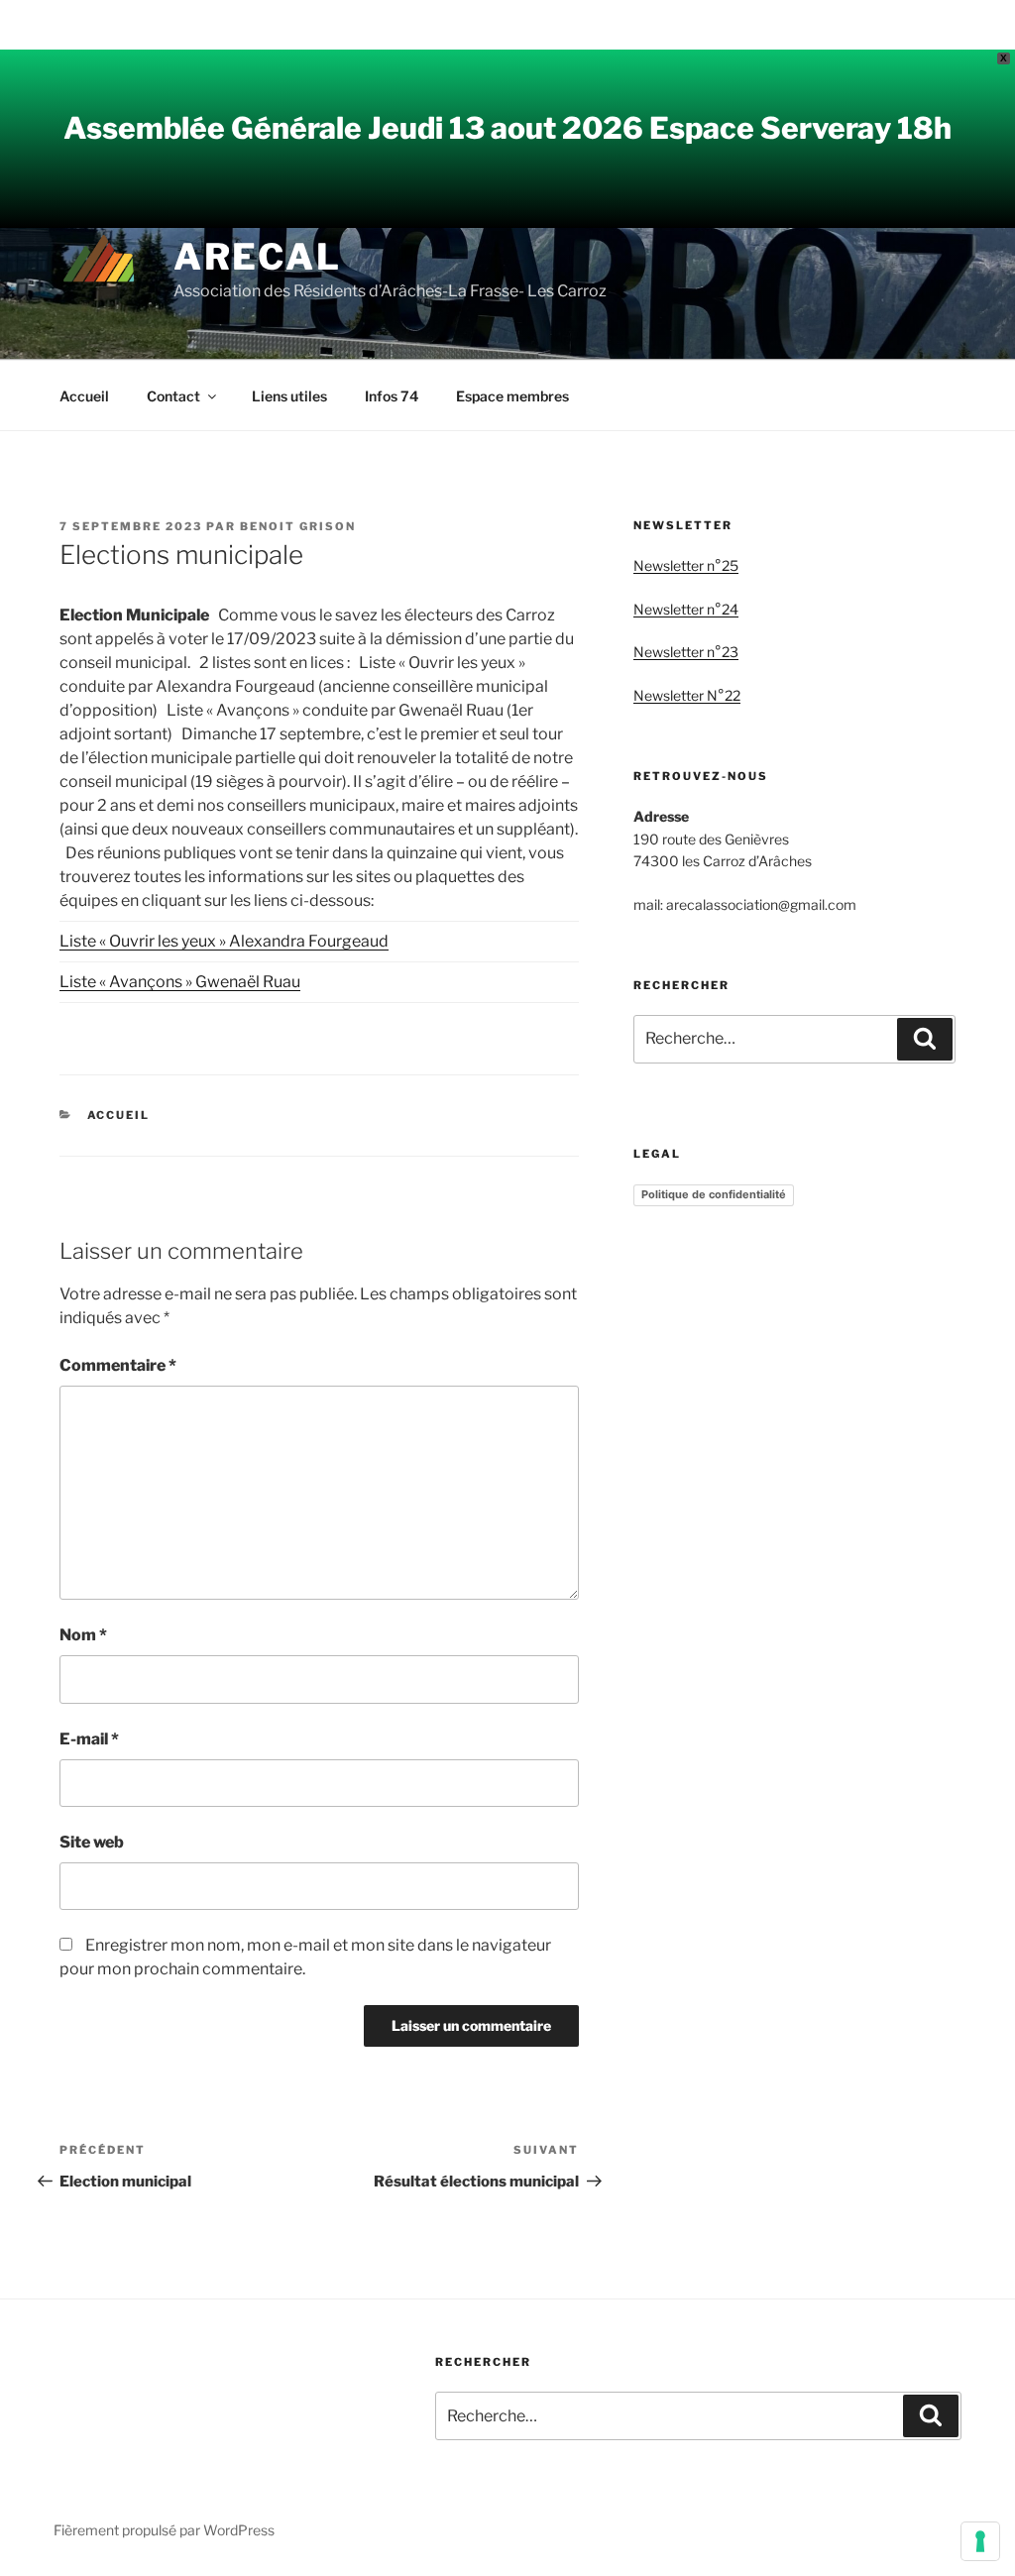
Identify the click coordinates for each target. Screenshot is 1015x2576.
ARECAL (258, 257)
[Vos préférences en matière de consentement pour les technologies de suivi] (980, 2541)
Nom (83, 1635)
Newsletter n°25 (686, 565)
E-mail (89, 1739)
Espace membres (512, 396)
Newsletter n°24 (686, 609)
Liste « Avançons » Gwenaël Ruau (180, 982)
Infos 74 (392, 396)
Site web (92, 1842)
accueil (119, 1115)
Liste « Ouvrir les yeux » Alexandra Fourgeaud (224, 941)
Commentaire (118, 1365)
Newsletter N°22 (687, 695)
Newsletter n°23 (686, 652)
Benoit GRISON (298, 526)
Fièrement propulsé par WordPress (164, 2530)
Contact (173, 396)
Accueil (84, 396)
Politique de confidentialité (714, 1194)
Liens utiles (289, 396)
